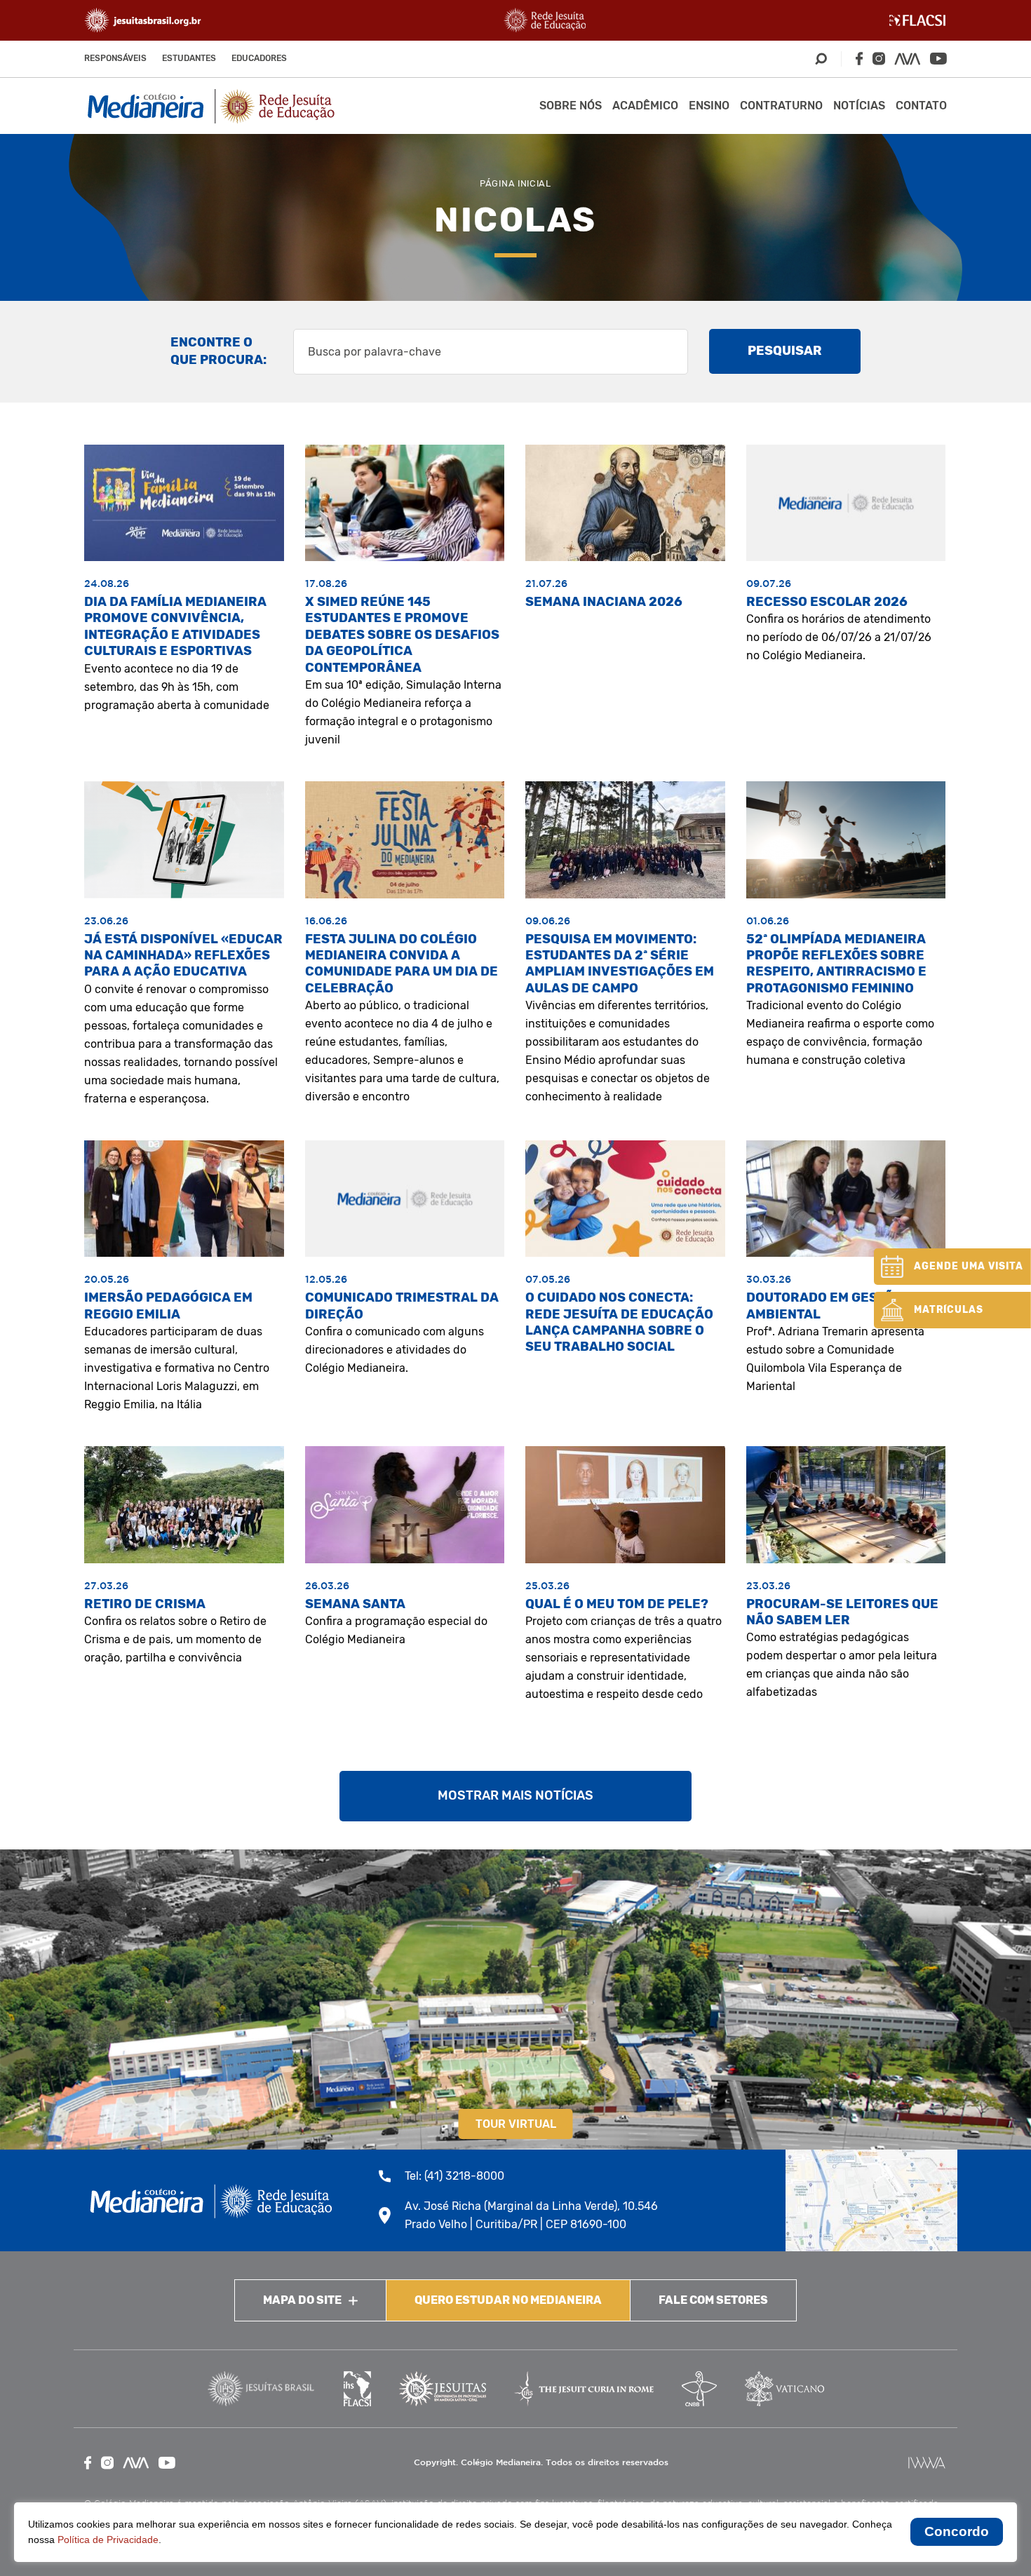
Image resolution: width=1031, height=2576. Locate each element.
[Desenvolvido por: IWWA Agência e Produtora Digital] (927, 2463)
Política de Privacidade (108, 2540)
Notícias (859, 106)
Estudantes (189, 58)
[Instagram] (879, 59)
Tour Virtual (516, 2124)
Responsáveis (115, 58)
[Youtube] (938, 59)
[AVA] (908, 59)
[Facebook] (859, 59)
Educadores (259, 58)
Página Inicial (515, 183)
